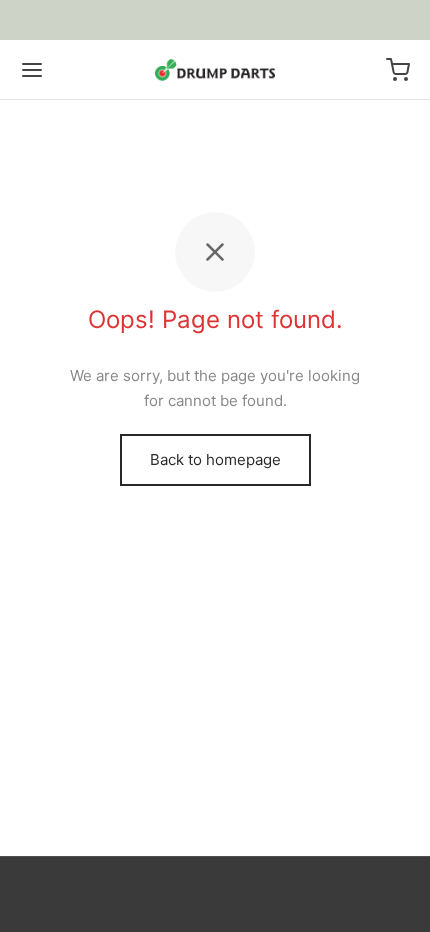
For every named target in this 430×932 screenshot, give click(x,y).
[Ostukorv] (398, 70)
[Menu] (32, 70)
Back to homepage (215, 459)
